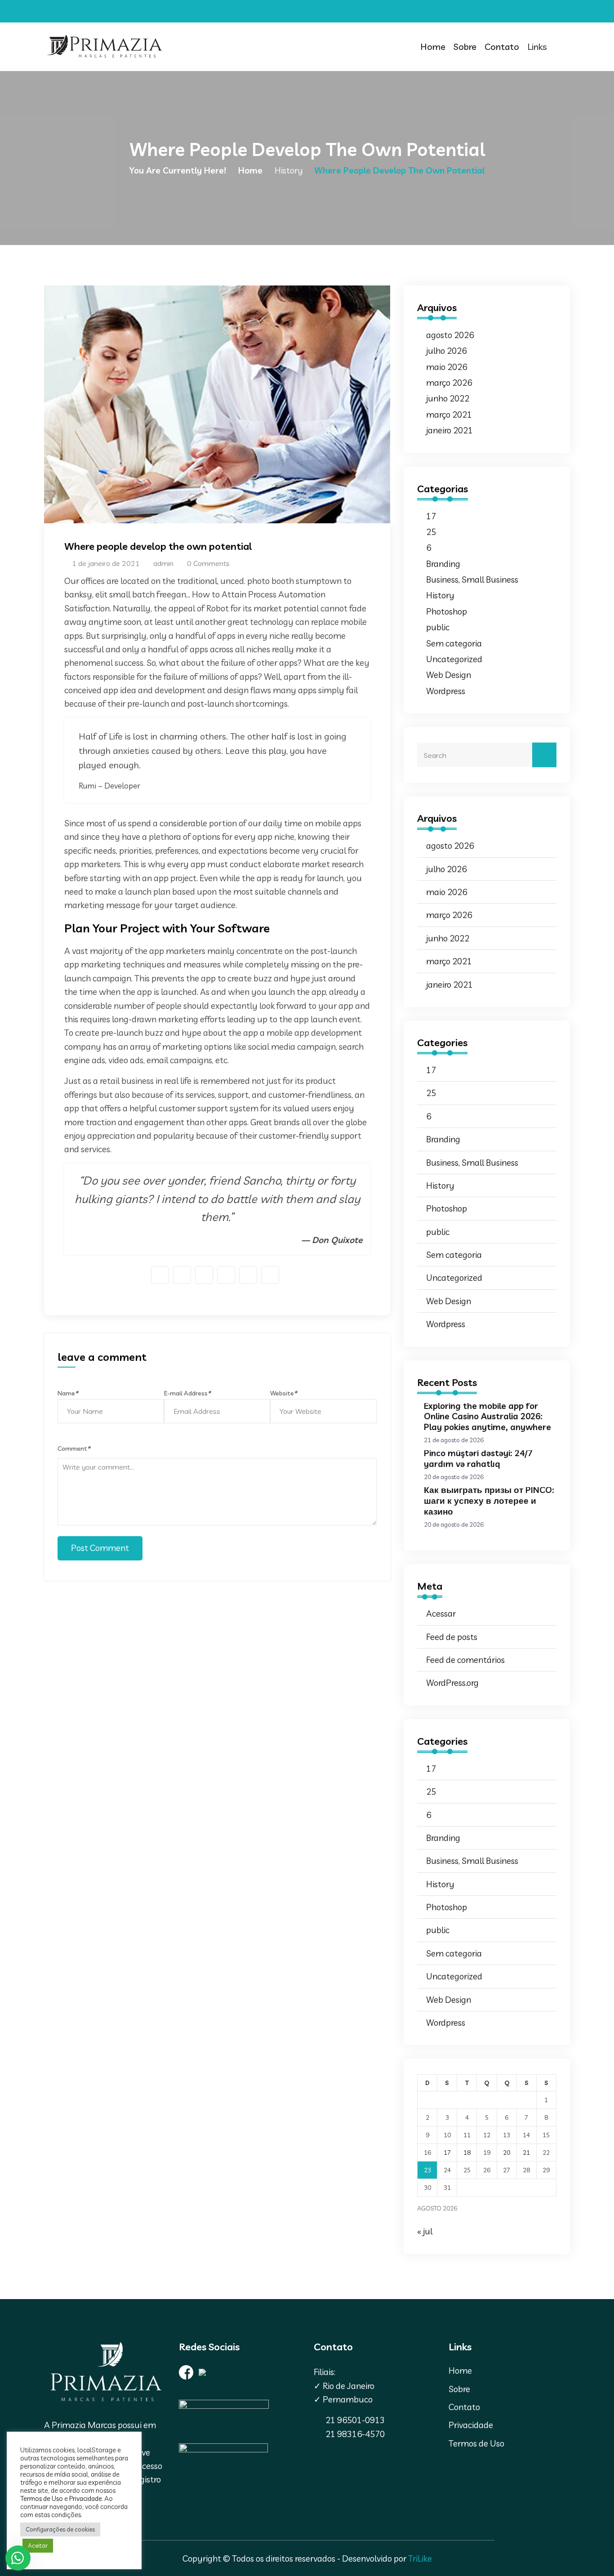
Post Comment (100, 1548)
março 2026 (449, 383)
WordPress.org (452, 1683)
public (438, 627)
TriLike (420, 2558)
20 (507, 2153)
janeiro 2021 (449, 430)
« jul (425, 2231)
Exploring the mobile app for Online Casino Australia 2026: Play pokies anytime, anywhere (487, 1417)
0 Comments (207, 563)
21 (526, 2153)
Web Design (449, 675)
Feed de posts (452, 1637)
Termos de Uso (476, 2443)
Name (68, 1393)
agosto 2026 (450, 335)
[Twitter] (531, 12)
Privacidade (471, 2425)
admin (162, 563)
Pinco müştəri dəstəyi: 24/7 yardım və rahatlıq (478, 1458)
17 (431, 516)
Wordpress (446, 691)
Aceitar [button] (38, 2545)
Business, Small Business (472, 579)
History (289, 170)
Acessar (441, 1613)
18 (467, 2153)
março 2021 (449, 414)
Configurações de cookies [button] (60, 2529)
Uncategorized (454, 659)
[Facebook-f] (519, 12)
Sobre (465, 47)
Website (283, 1393)
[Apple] (567, 12)
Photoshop (447, 611)
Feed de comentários (465, 1660)
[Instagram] (543, 12)
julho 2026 (446, 351)
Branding (443, 564)
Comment (74, 1448)
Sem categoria (454, 643)
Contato (502, 47)
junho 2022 (448, 398)
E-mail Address (187, 1393)
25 (431, 532)
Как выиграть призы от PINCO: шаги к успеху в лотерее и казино (489, 1501)
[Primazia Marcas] (105, 47)
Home (433, 47)
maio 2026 (447, 367)
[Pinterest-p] (555, 12)
